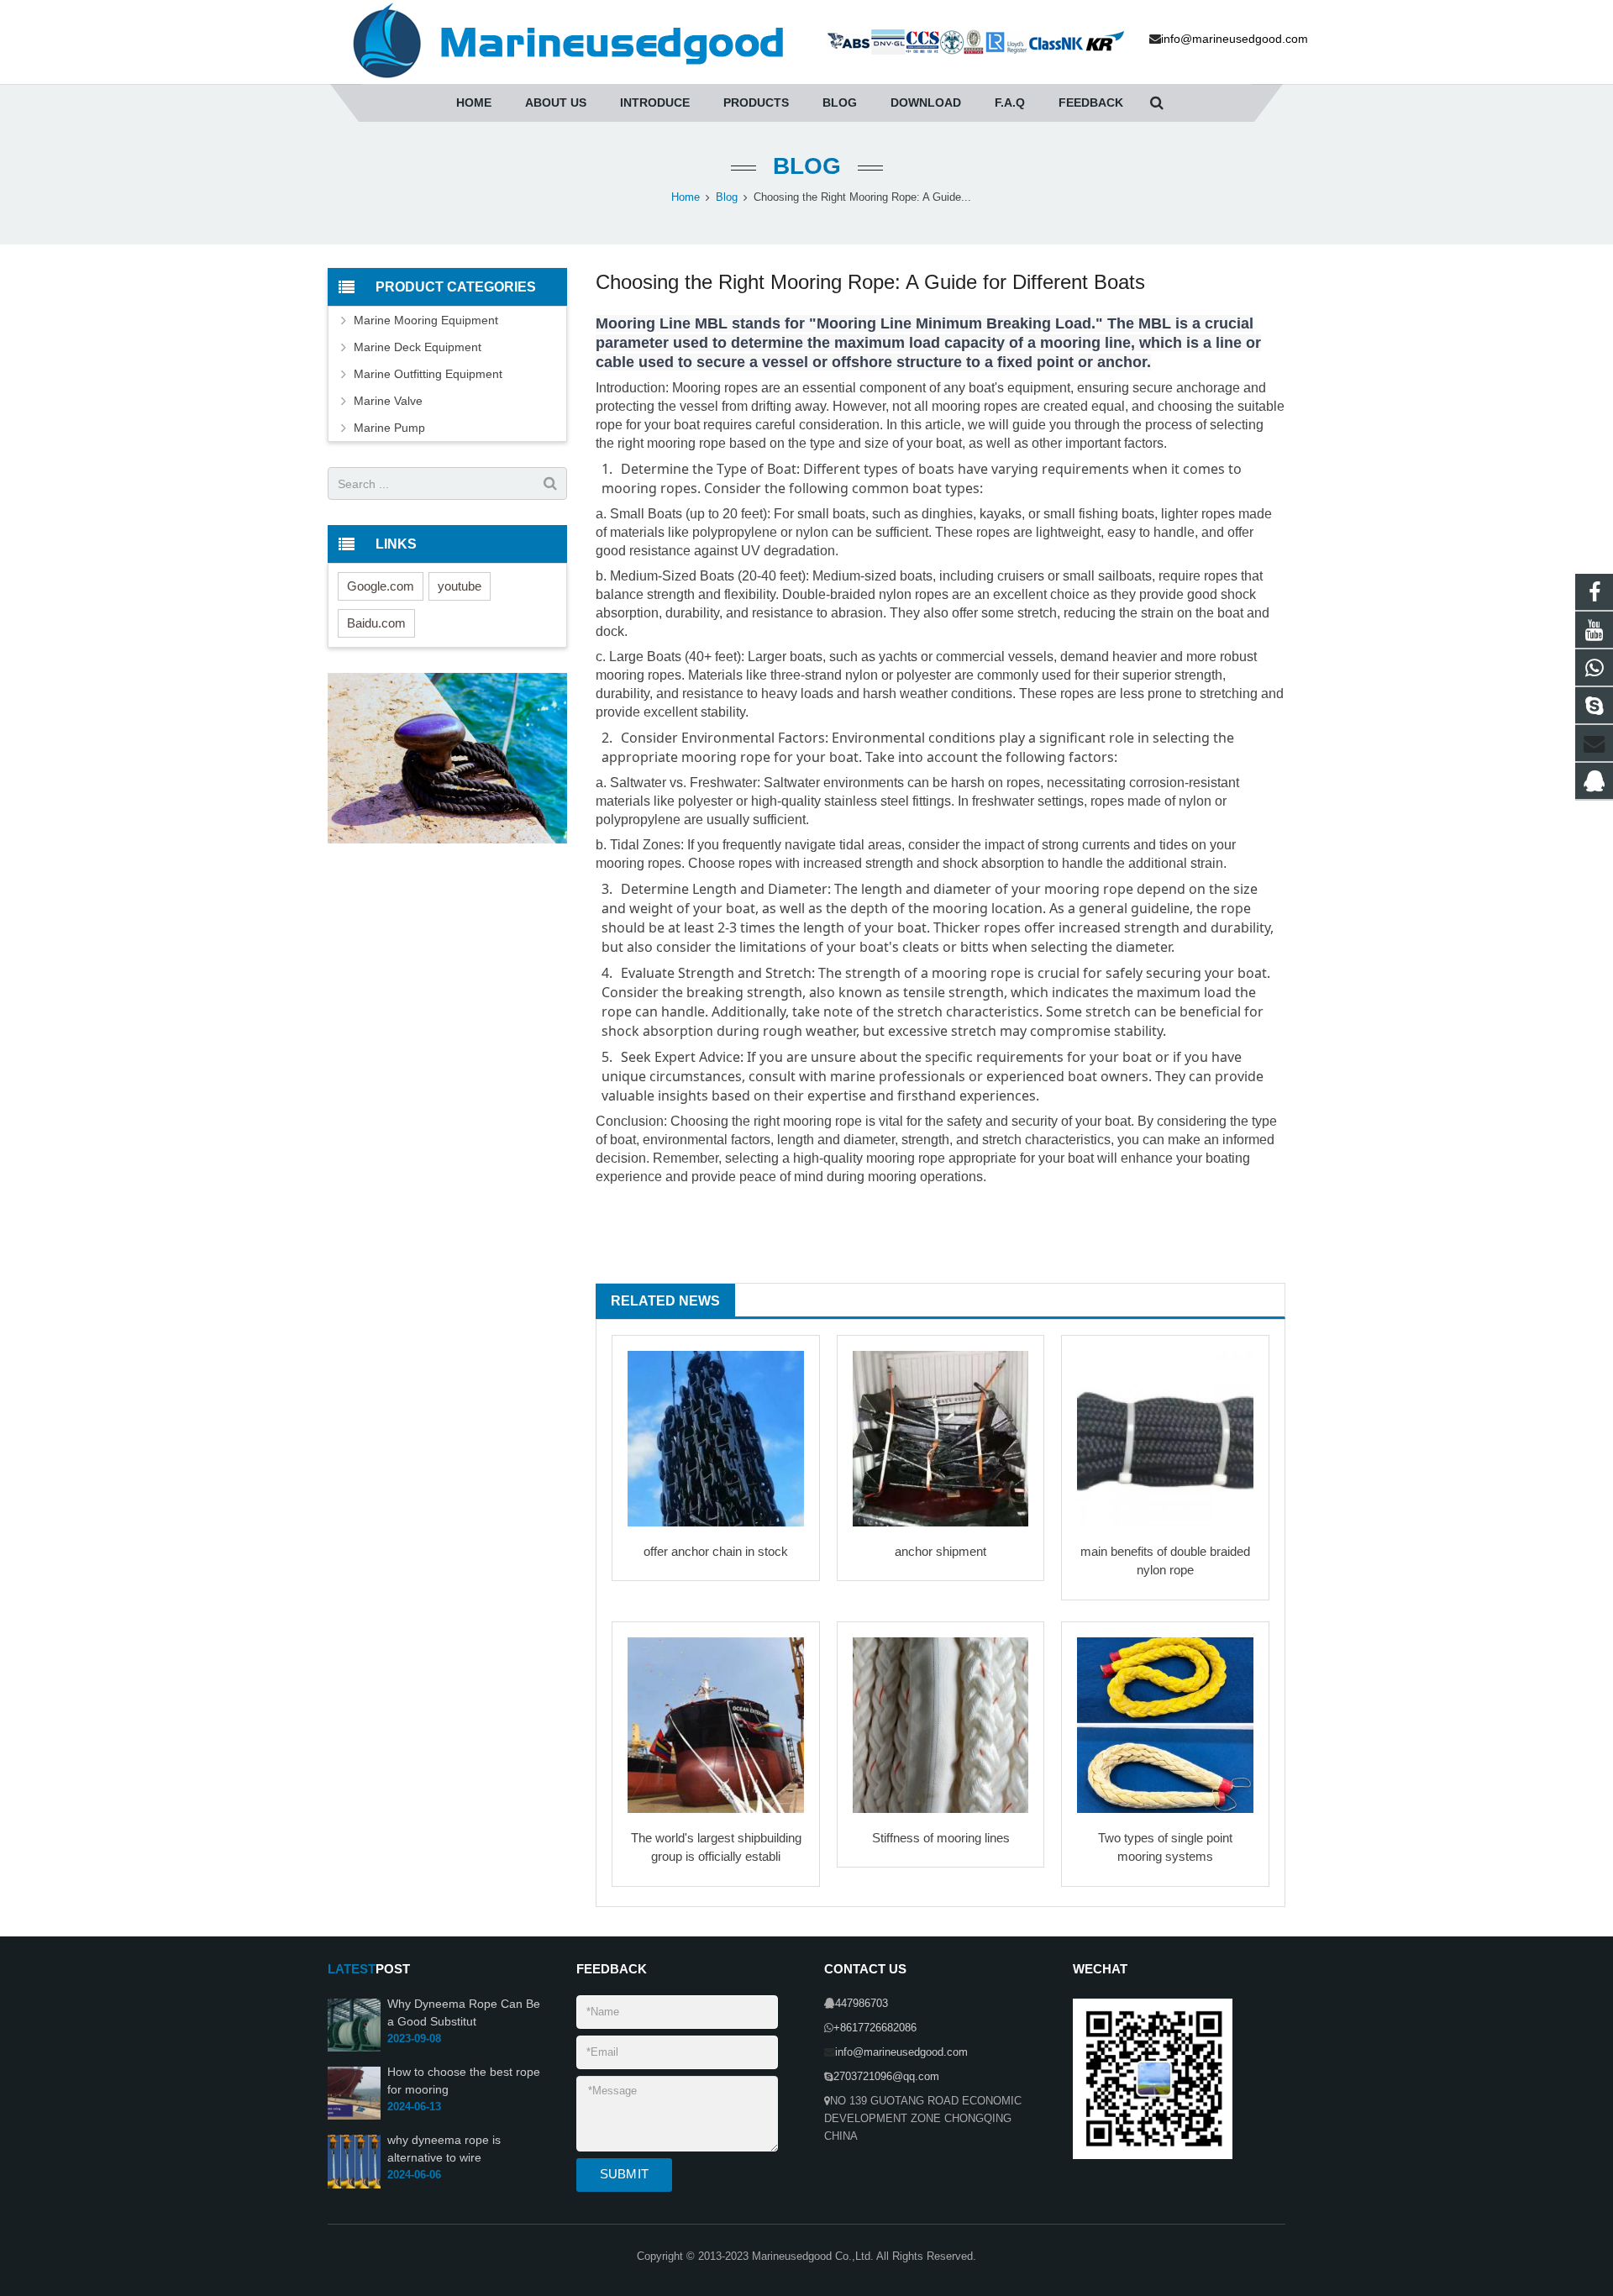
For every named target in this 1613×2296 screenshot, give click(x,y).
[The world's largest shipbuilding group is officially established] (716, 1726)
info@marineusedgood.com (901, 2052)
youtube (460, 586)
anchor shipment (940, 1551)
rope (738, 388)
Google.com (381, 586)
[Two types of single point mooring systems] (1165, 1726)
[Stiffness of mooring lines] (941, 1726)
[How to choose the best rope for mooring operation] (354, 2117)
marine (853, 1076)
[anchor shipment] (941, 1439)
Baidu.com (376, 623)
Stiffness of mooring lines (941, 1838)
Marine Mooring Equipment (426, 320)
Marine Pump (389, 428)
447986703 (862, 2004)
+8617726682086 (875, 2028)
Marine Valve (388, 401)
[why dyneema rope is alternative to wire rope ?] (354, 2185)
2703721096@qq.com (886, 2077)
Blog (807, 166)
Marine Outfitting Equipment (428, 374)
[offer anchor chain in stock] (716, 1439)
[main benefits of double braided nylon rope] (1165, 1439)
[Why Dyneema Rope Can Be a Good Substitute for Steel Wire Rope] (354, 2048)
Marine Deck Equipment (418, 347)
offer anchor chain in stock (716, 1551)
